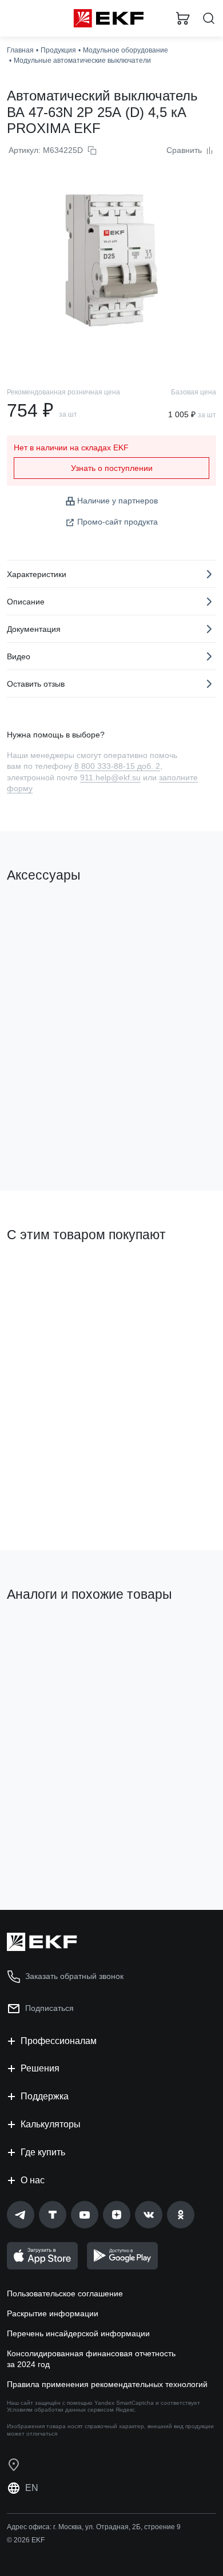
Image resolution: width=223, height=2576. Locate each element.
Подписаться (49, 2008)
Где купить (43, 2152)
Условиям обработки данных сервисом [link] (60, 2410)
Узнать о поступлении (112, 468)
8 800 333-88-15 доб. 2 (117, 766)
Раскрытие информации (53, 2313)
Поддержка (45, 2096)
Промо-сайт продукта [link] (118, 522)
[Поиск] (209, 19)
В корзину (51, 1136)
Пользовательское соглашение (65, 2293)
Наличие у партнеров (118, 501)
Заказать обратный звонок (74, 1976)
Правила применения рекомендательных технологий (107, 2384)
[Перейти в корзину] (183, 18)
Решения (40, 2068)
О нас (33, 2180)
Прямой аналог (40, 1633)
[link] (21, 2215)
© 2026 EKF (26, 2540)
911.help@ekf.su (110, 777)
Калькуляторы (51, 2124)
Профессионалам (59, 2041)
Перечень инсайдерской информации (78, 2333)
